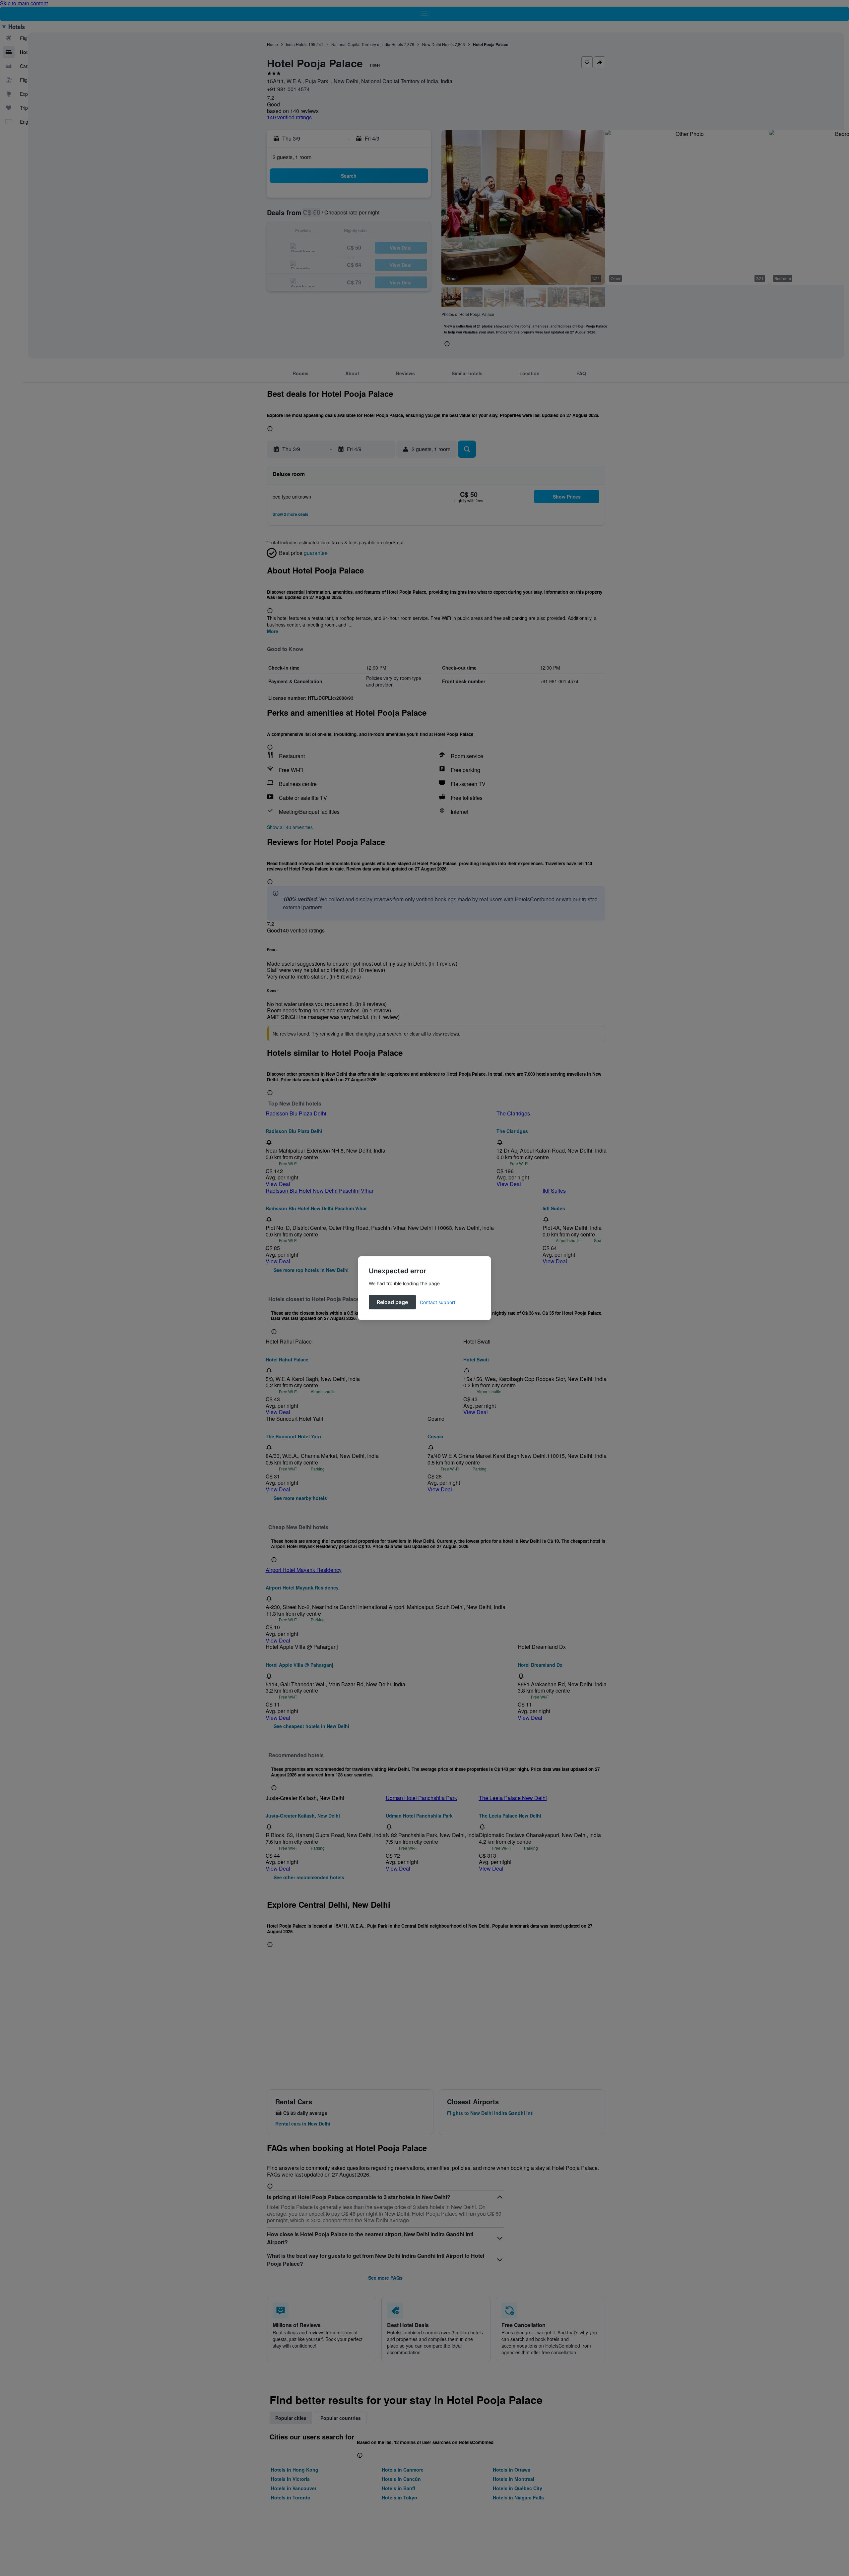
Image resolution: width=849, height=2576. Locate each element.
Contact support (438, 1302)
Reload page (392, 1302)
